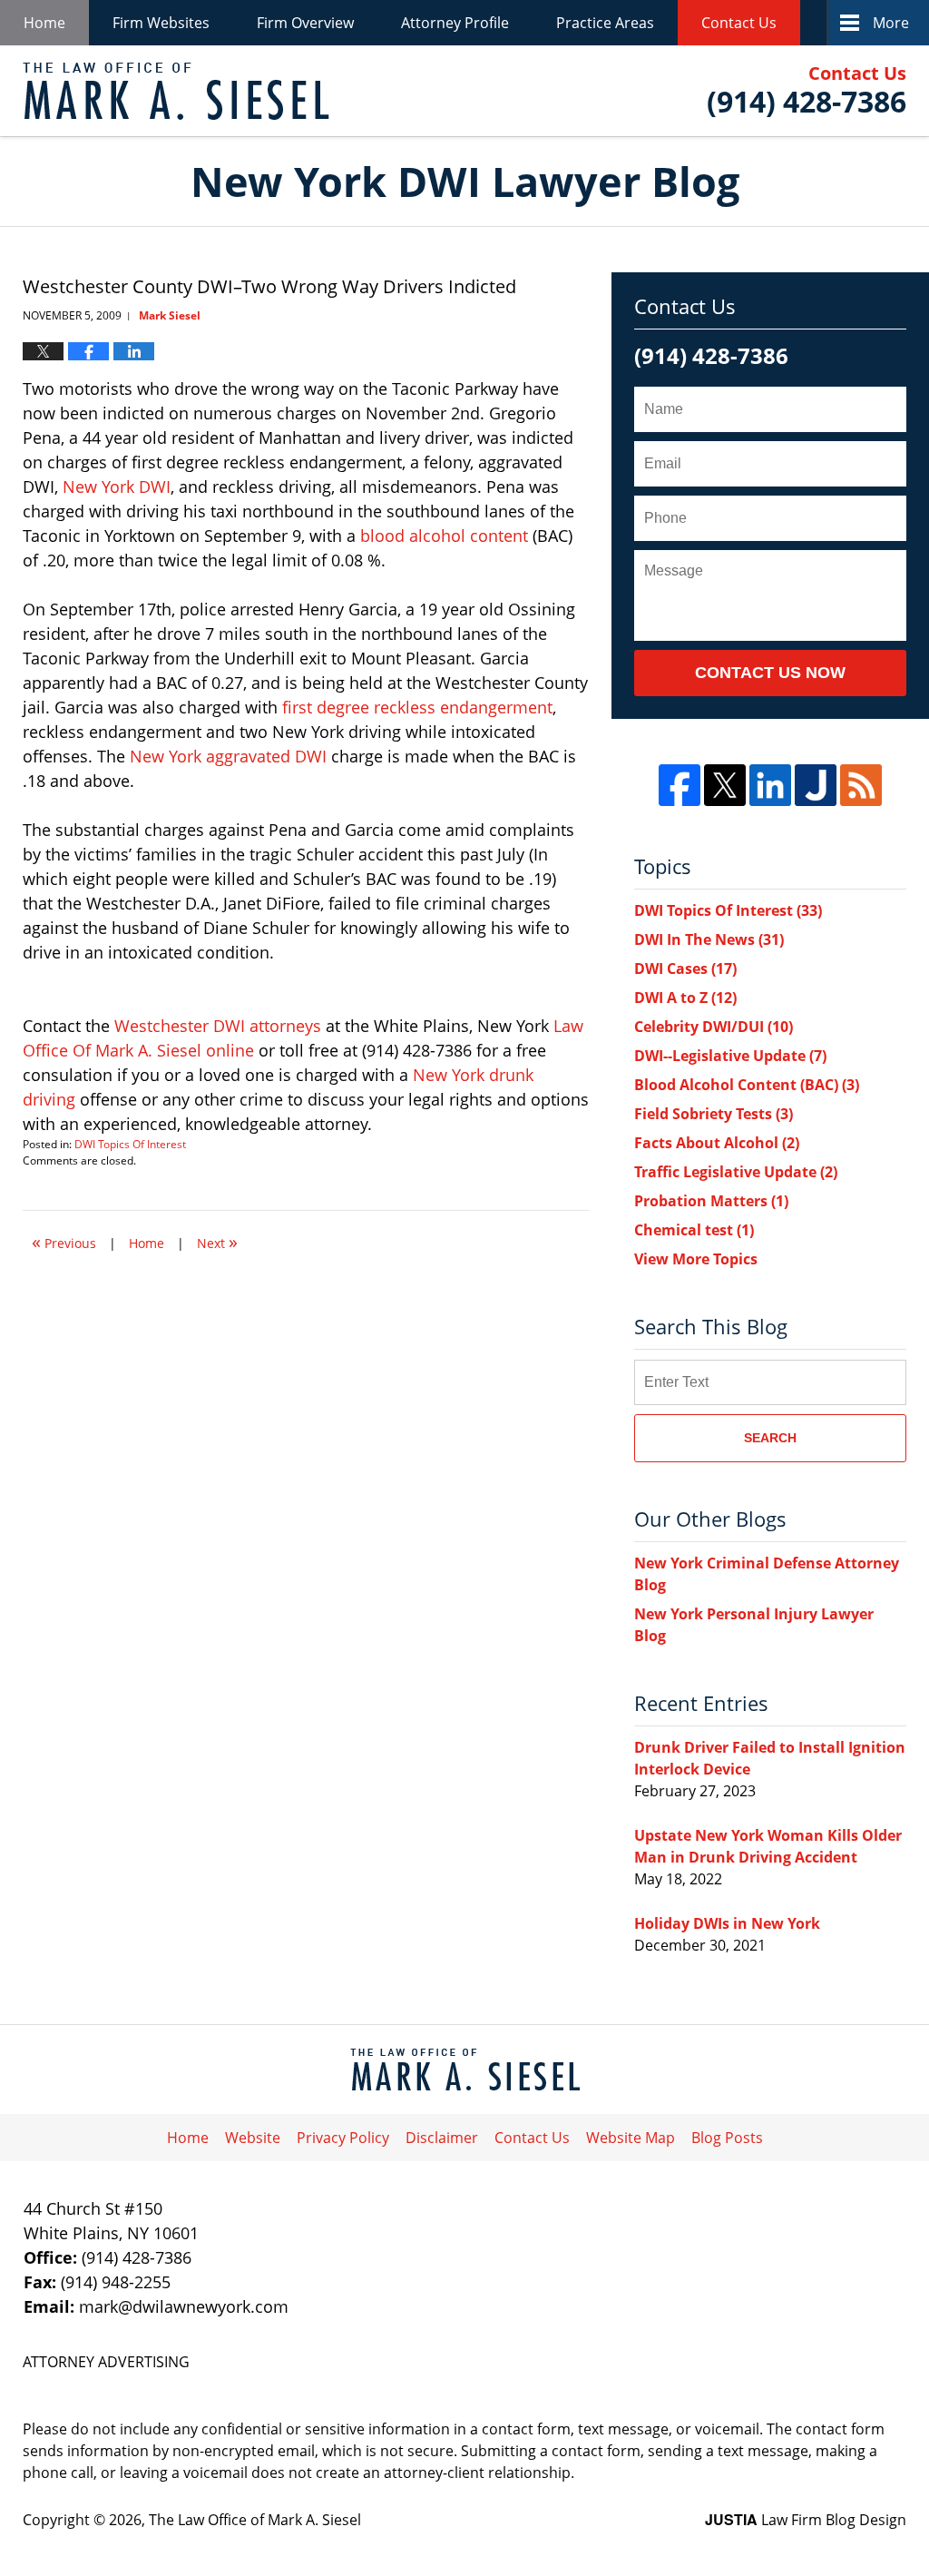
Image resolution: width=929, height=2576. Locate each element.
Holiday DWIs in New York (727, 1923)
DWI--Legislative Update (730, 1056)
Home (44, 23)
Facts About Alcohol (717, 1143)
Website (253, 2138)
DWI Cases (685, 968)
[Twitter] (725, 785)
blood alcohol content (444, 536)
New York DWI (117, 487)
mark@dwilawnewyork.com (184, 2306)
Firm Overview (305, 23)
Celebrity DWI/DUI (714, 1027)
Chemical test (694, 1230)
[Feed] (861, 785)
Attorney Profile (455, 23)
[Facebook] (680, 785)
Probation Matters (711, 1201)
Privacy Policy (343, 2138)
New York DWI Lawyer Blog (176, 91)
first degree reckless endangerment (417, 707)
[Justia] (816, 785)
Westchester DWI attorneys (220, 1026)
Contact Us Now (770, 673)
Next (217, 1241)
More (891, 23)
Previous (64, 1241)
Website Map (631, 2138)
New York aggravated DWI (230, 756)
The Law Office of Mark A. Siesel (255, 2520)
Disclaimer (442, 2138)
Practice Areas (605, 23)
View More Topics (696, 1259)
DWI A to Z (685, 998)
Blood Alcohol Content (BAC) (747, 1085)
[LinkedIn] (770, 785)
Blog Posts (727, 2138)
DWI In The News (709, 939)
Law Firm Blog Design (806, 2520)
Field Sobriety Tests (714, 1114)
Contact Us (739, 23)
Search (770, 1438)
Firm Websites (161, 23)
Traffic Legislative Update (736, 1172)
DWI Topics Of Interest (130, 1144)
